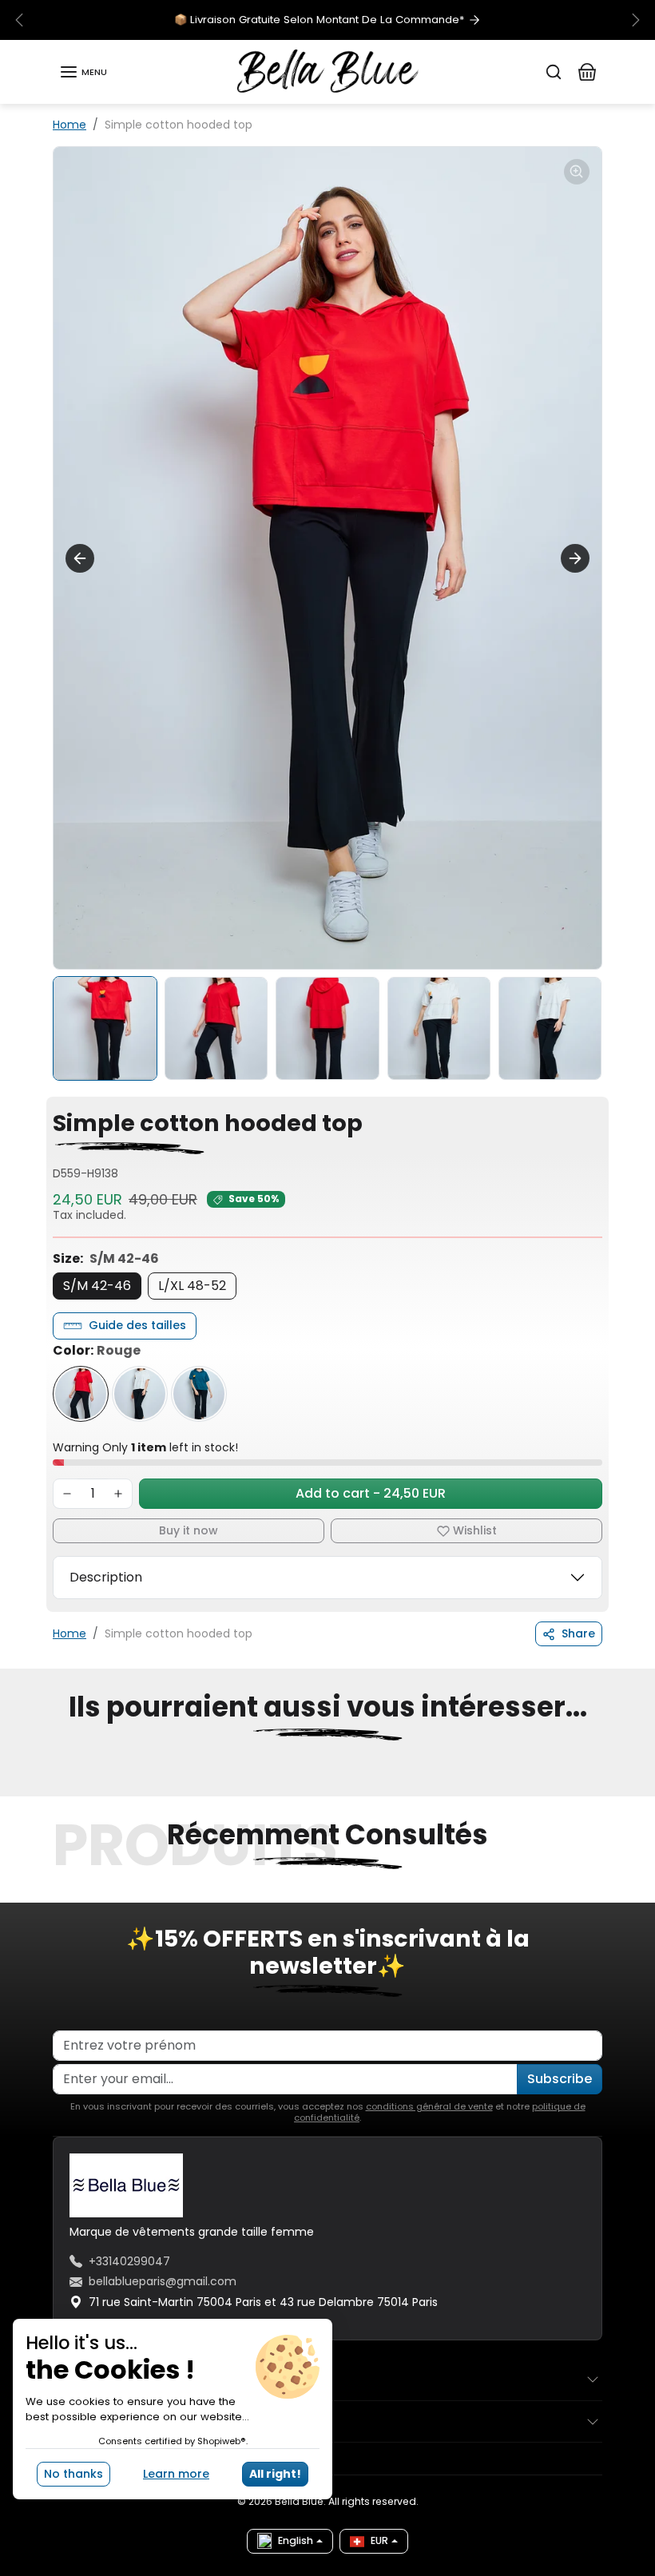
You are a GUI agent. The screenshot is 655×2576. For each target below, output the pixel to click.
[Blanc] (140, 1394)
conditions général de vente (429, 2106)
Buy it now (189, 1530)
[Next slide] (575, 558)
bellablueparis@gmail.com (163, 2281)
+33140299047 (129, 2261)
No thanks (73, 2474)
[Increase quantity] (118, 1494)
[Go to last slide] (80, 558)
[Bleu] (199, 1394)
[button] (83, 72)
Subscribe (560, 2079)
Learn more (176, 2474)
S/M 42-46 (97, 1286)
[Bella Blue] (328, 71)
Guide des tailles (137, 1325)
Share (578, 1633)
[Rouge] (81, 1394)
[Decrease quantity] (67, 1494)
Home (69, 125)
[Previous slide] (58, 1787)
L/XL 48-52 (192, 1286)
